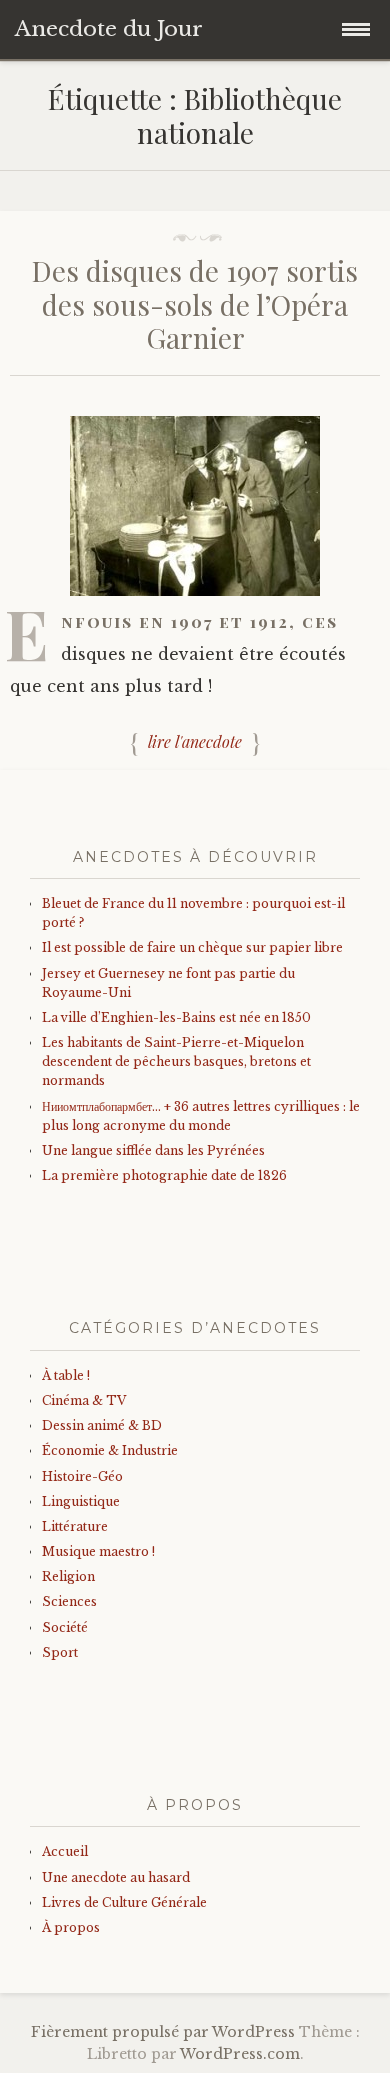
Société (65, 1627)
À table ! (66, 1375)
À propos (71, 1927)
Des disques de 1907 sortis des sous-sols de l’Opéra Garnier (195, 304)
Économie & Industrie (110, 1450)
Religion (68, 1576)
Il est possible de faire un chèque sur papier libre (192, 947)
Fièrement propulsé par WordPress (163, 2032)
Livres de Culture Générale (124, 1902)
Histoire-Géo (82, 1476)
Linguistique (81, 1501)
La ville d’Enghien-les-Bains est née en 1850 (176, 1017)
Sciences (69, 1601)
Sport (60, 1652)
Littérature (75, 1526)
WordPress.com (240, 2054)
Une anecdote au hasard (116, 1877)
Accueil (65, 1851)
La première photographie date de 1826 (164, 1175)
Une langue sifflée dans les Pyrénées (153, 1150)
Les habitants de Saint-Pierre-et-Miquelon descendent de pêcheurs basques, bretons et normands (176, 1061)
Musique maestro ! (98, 1551)
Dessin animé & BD (102, 1425)
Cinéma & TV (84, 1400)
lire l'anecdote (195, 741)
